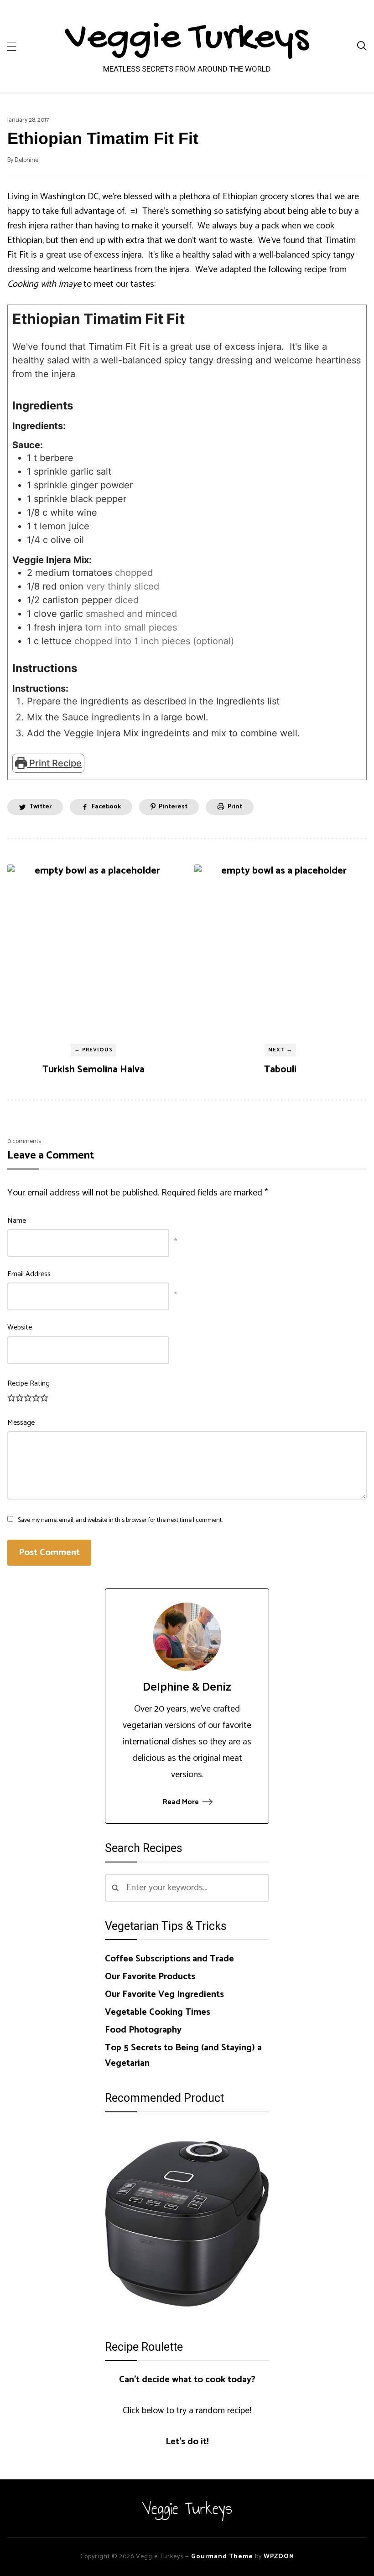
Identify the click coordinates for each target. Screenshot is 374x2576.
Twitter (40, 807)
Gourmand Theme (222, 2557)
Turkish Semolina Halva (93, 1070)
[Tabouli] (280, 951)
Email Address (29, 1274)
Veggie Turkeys (187, 39)
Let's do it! (187, 2442)
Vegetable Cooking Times (158, 2012)
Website (20, 1327)
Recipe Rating (29, 1384)
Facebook (106, 807)
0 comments (24, 1141)
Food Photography (143, 2030)
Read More (181, 1802)
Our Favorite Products (150, 1977)
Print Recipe (54, 763)
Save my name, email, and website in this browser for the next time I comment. (120, 1520)
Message (21, 1423)
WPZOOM (279, 2557)
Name (17, 1221)
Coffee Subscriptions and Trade (169, 1959)
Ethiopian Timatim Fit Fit (103, 138)
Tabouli (280, 1070)
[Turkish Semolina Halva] (93, 951)
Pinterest (173, 807)
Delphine (26, 160)
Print (235, 807)
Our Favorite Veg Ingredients (164, 1994)
